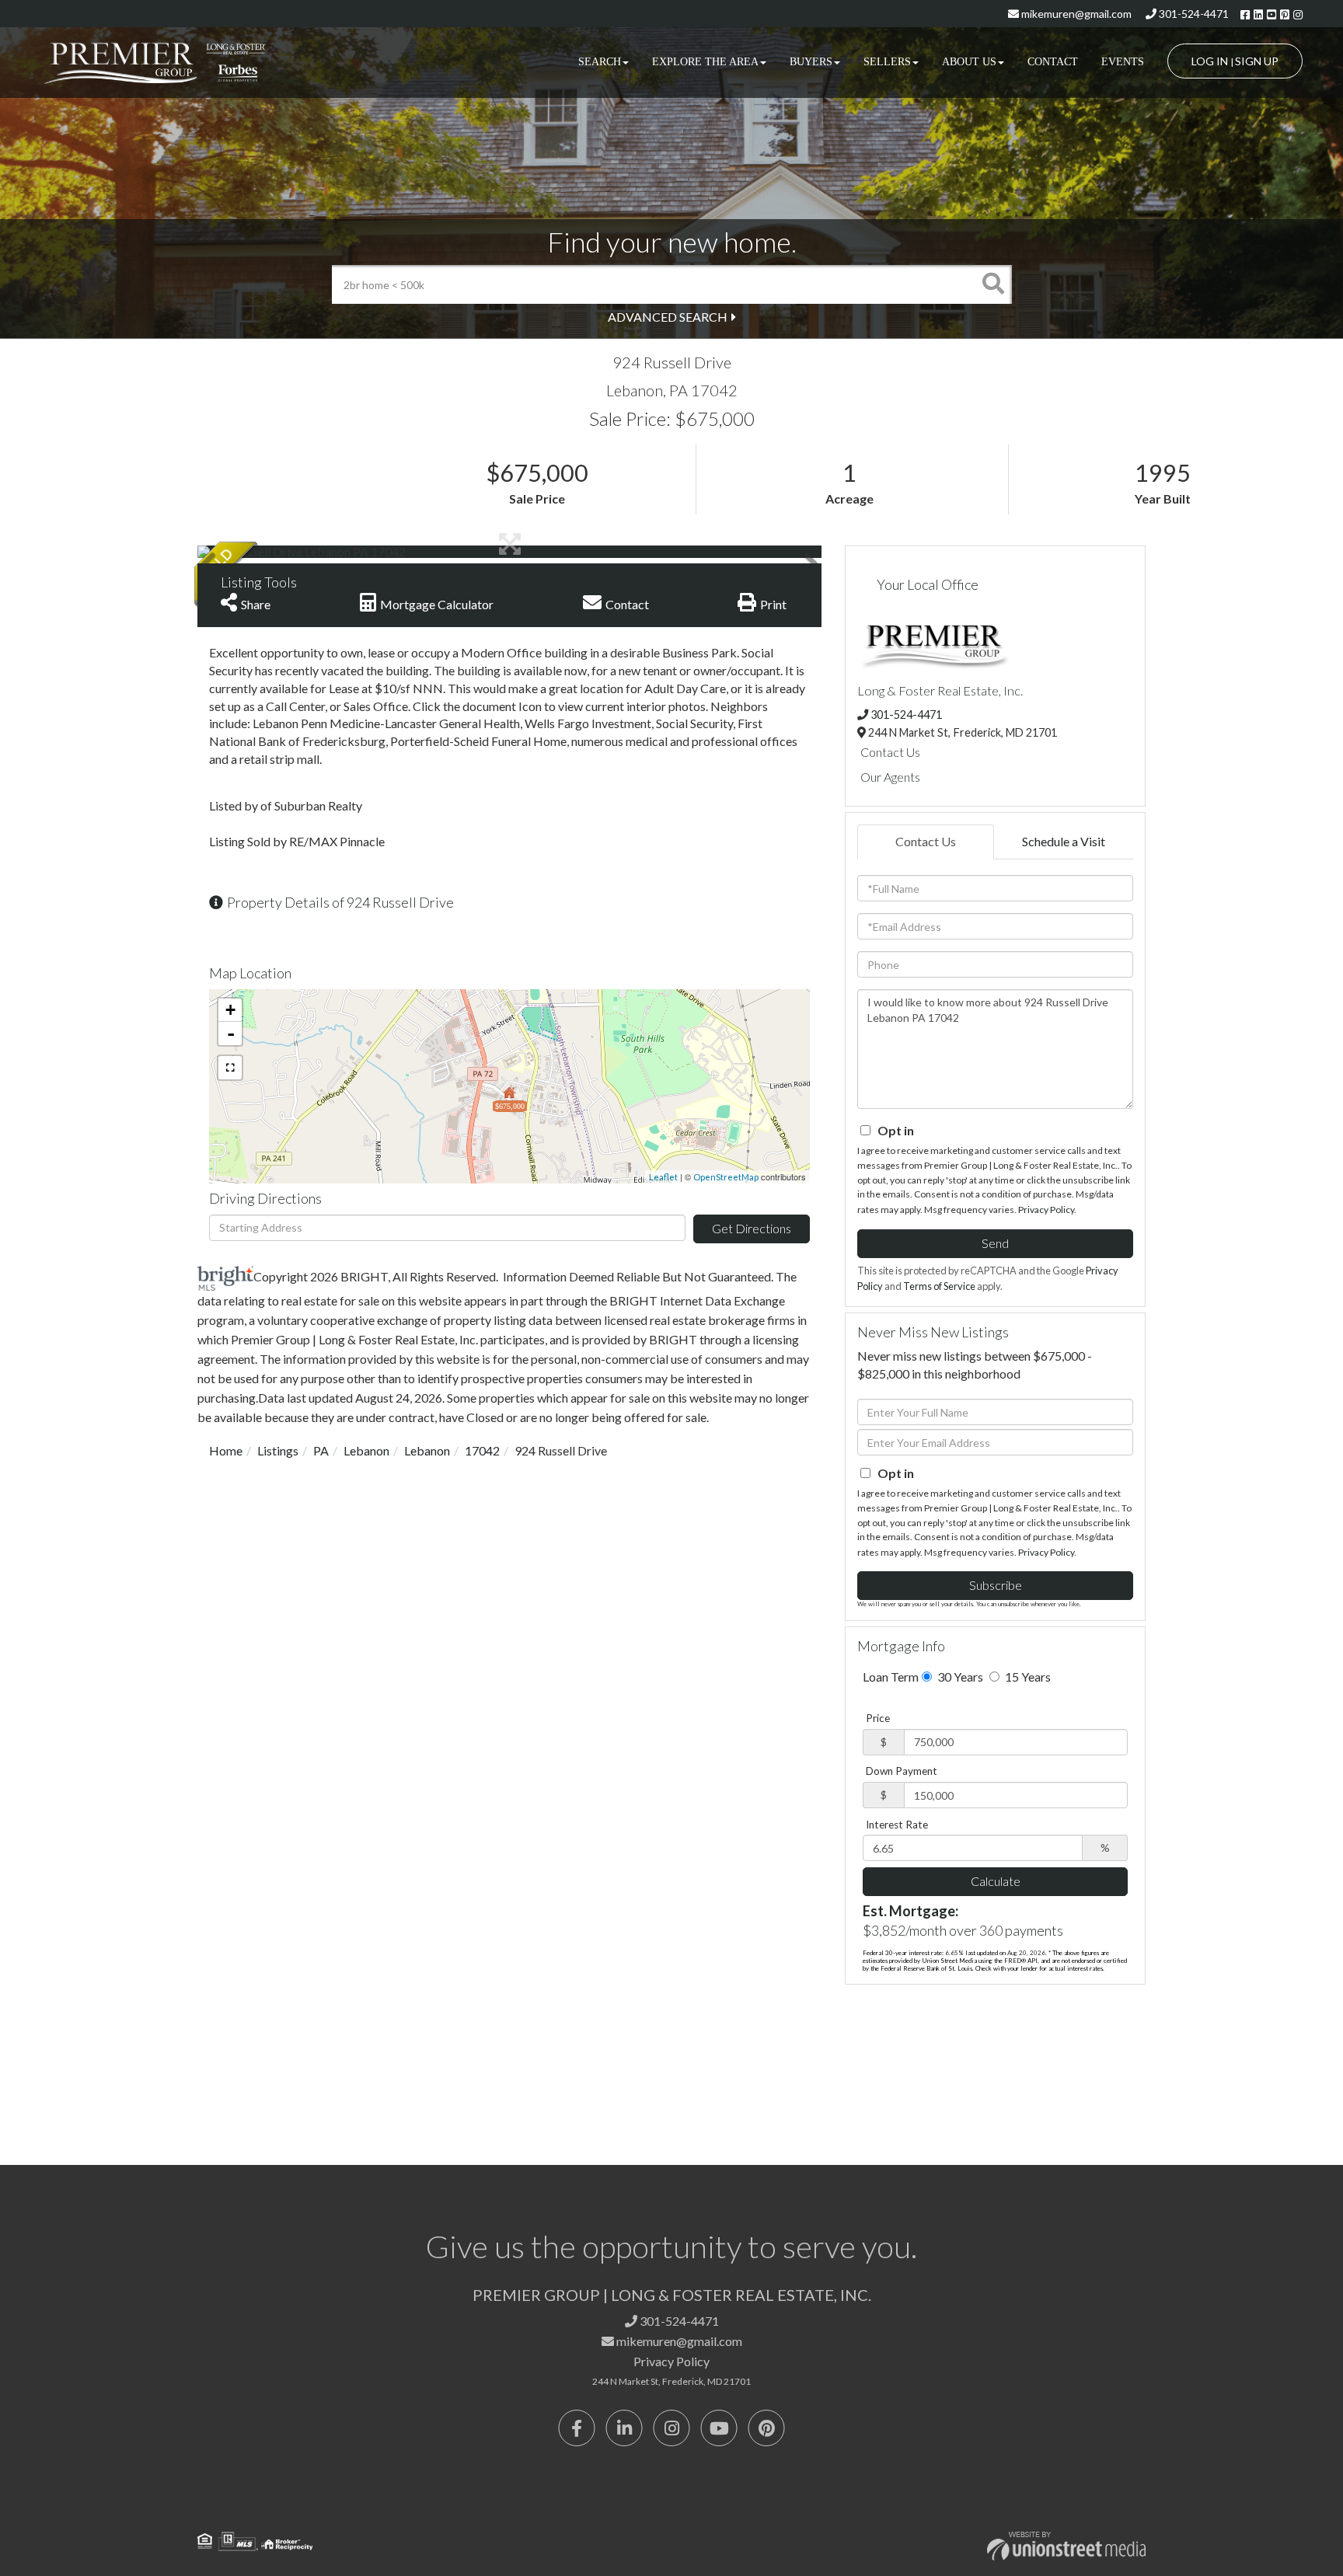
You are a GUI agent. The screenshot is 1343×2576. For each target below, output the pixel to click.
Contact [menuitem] (1053, 62)
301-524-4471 (1193, 14)
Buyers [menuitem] (811, 62)
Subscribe (996, 1585)
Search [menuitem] (600, 62)
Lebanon (366, 1450)
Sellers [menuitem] (887, 62)
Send (995, 1243)
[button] (992, 284)
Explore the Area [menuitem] (705, 62)
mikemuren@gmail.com (1075, 14)
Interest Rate (897, 1825)
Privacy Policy (1046, 1210)
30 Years (959, 1677)
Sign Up (1257, 61)
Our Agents (890, 777)
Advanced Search (668, 317)
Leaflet (663, 1177)
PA (321, 1450)
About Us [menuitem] (969, 62)
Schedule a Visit (1064, 841)
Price (878, 1718)
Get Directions (752, 1228)
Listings (278, 1450)
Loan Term (891, 1677)
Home (226, 1450)
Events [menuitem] (1123, 62)
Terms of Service (939, 1286)
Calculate (996, 1881)
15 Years (1027, 1677)
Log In (1210, 61)
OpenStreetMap (726, 1177)
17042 (482, 1450)
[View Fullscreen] (230, 1068)
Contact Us (890, 752)
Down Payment (902, 1771)
